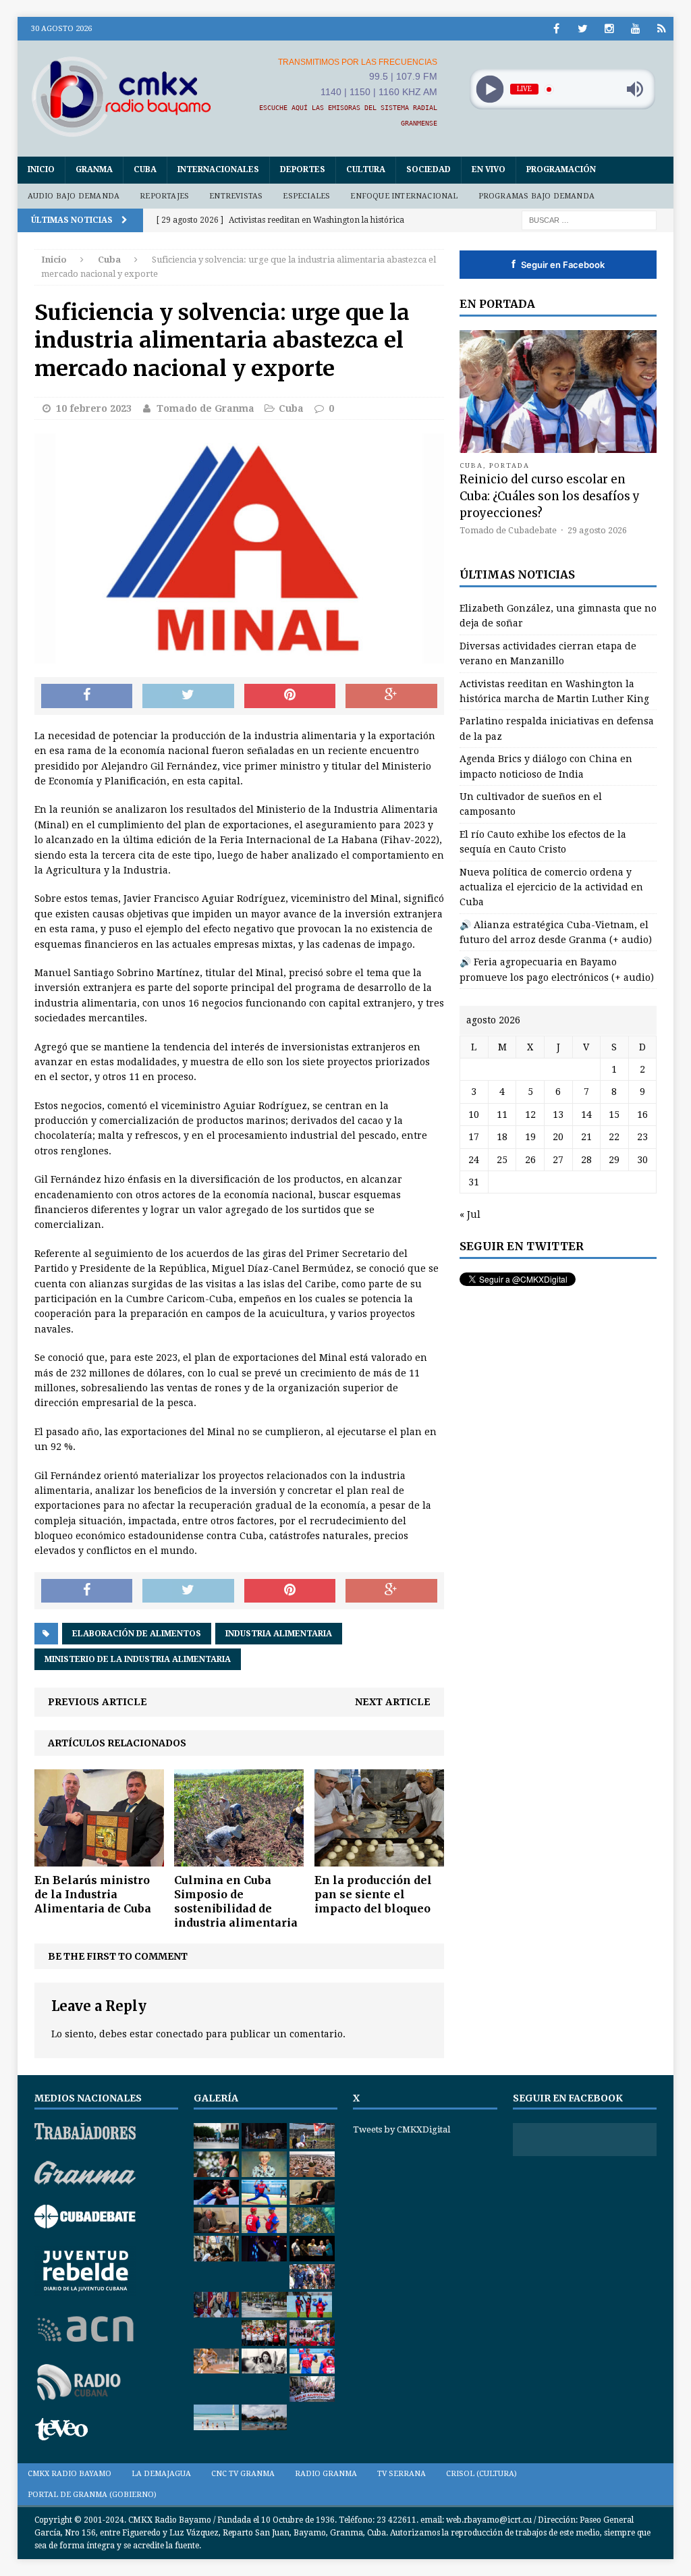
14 (586, 1115)
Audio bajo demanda (74, 196)
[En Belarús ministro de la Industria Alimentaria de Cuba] (99, 1859)
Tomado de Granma (205, 408)
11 (502, 1115)
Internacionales (218, 169)
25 (502, 1160)
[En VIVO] (662, 29)
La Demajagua (161, 2474)
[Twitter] (583, 29)
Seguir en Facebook (558, 264)
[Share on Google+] (391, 696)
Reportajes (164, 196)
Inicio (41, 169)
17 (474, 1137)
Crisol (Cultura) (481, 2474)
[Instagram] (609, 29)
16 (642, 1115)
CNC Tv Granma (243, 2474)
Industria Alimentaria (279, 1634)
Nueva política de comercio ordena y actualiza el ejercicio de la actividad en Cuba (551, 887)
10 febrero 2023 (94, 408)
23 (642, 1137)
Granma (94, 169)
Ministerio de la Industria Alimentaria (138, 1659)
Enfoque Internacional (404, 196)
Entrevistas (236, 196)
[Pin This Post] (290, 696)
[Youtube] (635, 29)
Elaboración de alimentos (137, 1634)
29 (614, 1160)
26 (530, 1160)
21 (586, 1137)
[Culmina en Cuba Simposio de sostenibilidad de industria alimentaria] (239, 1859)
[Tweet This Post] (188, 696)
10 (474, 1115)
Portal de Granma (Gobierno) (92, 2495)
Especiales (306, 196)
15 (614, 1115)
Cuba (145, 169)
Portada (509, 465)
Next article (393, 1702)
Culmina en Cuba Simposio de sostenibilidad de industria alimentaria (236, 1901)
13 (558, 1115)
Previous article (98, 1702)
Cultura (366, 169)
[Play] (490, 89)
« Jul (470, 1214)
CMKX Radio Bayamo (70, 2474)
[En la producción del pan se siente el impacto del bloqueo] (379, 1859)
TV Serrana (402, 2474)
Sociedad (429, 169)
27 (558, 1160)
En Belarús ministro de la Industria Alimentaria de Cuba (93, 1894)
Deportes (303, 169)
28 (586, 1160)
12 (530, 1115)
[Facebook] (556, 29)
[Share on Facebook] (87, 696)
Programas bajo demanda (536, 196)
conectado (179, 2034)
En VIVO (489, 169)
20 (558, 1137)
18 (502, 1137)
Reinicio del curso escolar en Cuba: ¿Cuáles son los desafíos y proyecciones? (550, 496)
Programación (561, 169)
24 (474, 1160)
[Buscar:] (589, 219)
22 (614, 1137)
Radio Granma (326, 2474)
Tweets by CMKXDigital (402, 2129)
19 (530, 1137)
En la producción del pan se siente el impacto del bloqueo (373, 1894)
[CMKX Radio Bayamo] (121, 96)
